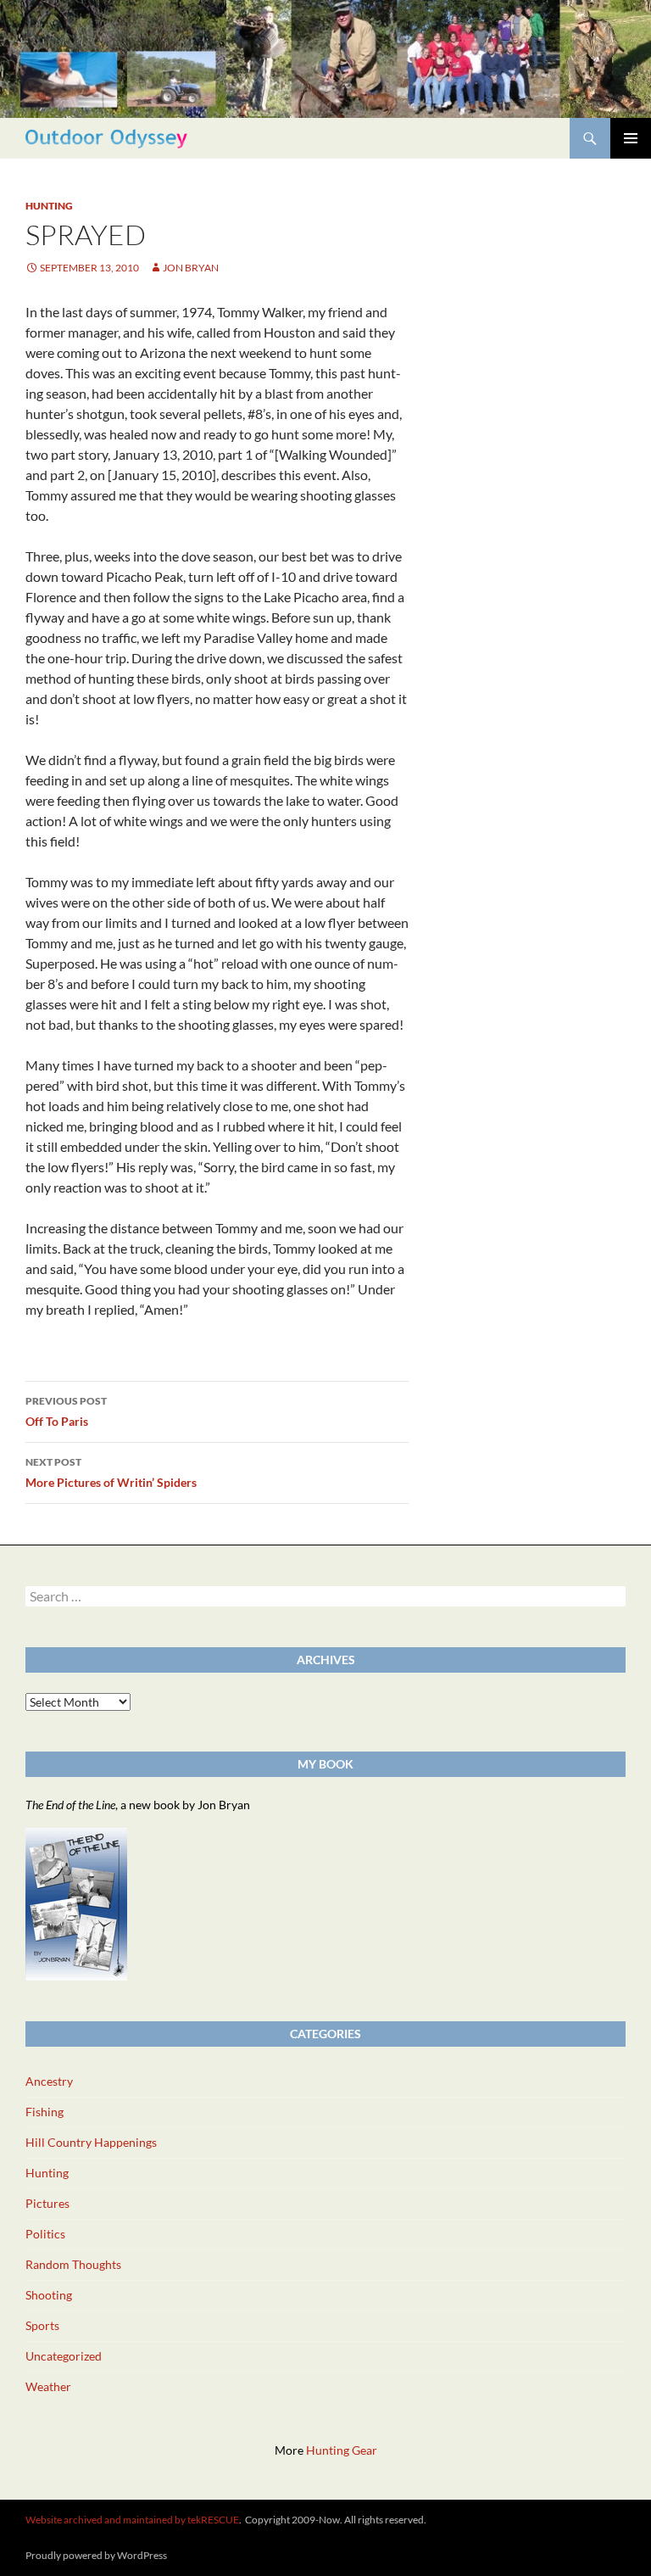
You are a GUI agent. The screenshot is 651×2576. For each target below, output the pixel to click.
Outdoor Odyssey (106, 138)
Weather (48, 2386)
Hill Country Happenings (91, 2142)
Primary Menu (631, 138)
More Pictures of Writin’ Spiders (111, 1472)
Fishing (45, 2112)
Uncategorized (64, 2356)
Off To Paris (66, 1411)
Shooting (49, 2295)
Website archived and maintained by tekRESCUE (132, 2520)
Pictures (47, 2203)
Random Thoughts (73, 2264)
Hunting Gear (342, 2450)
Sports (42, 2325)
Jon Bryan (191, 268)
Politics (45, 2234)
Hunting (49, 206)
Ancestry (49, 2081)
